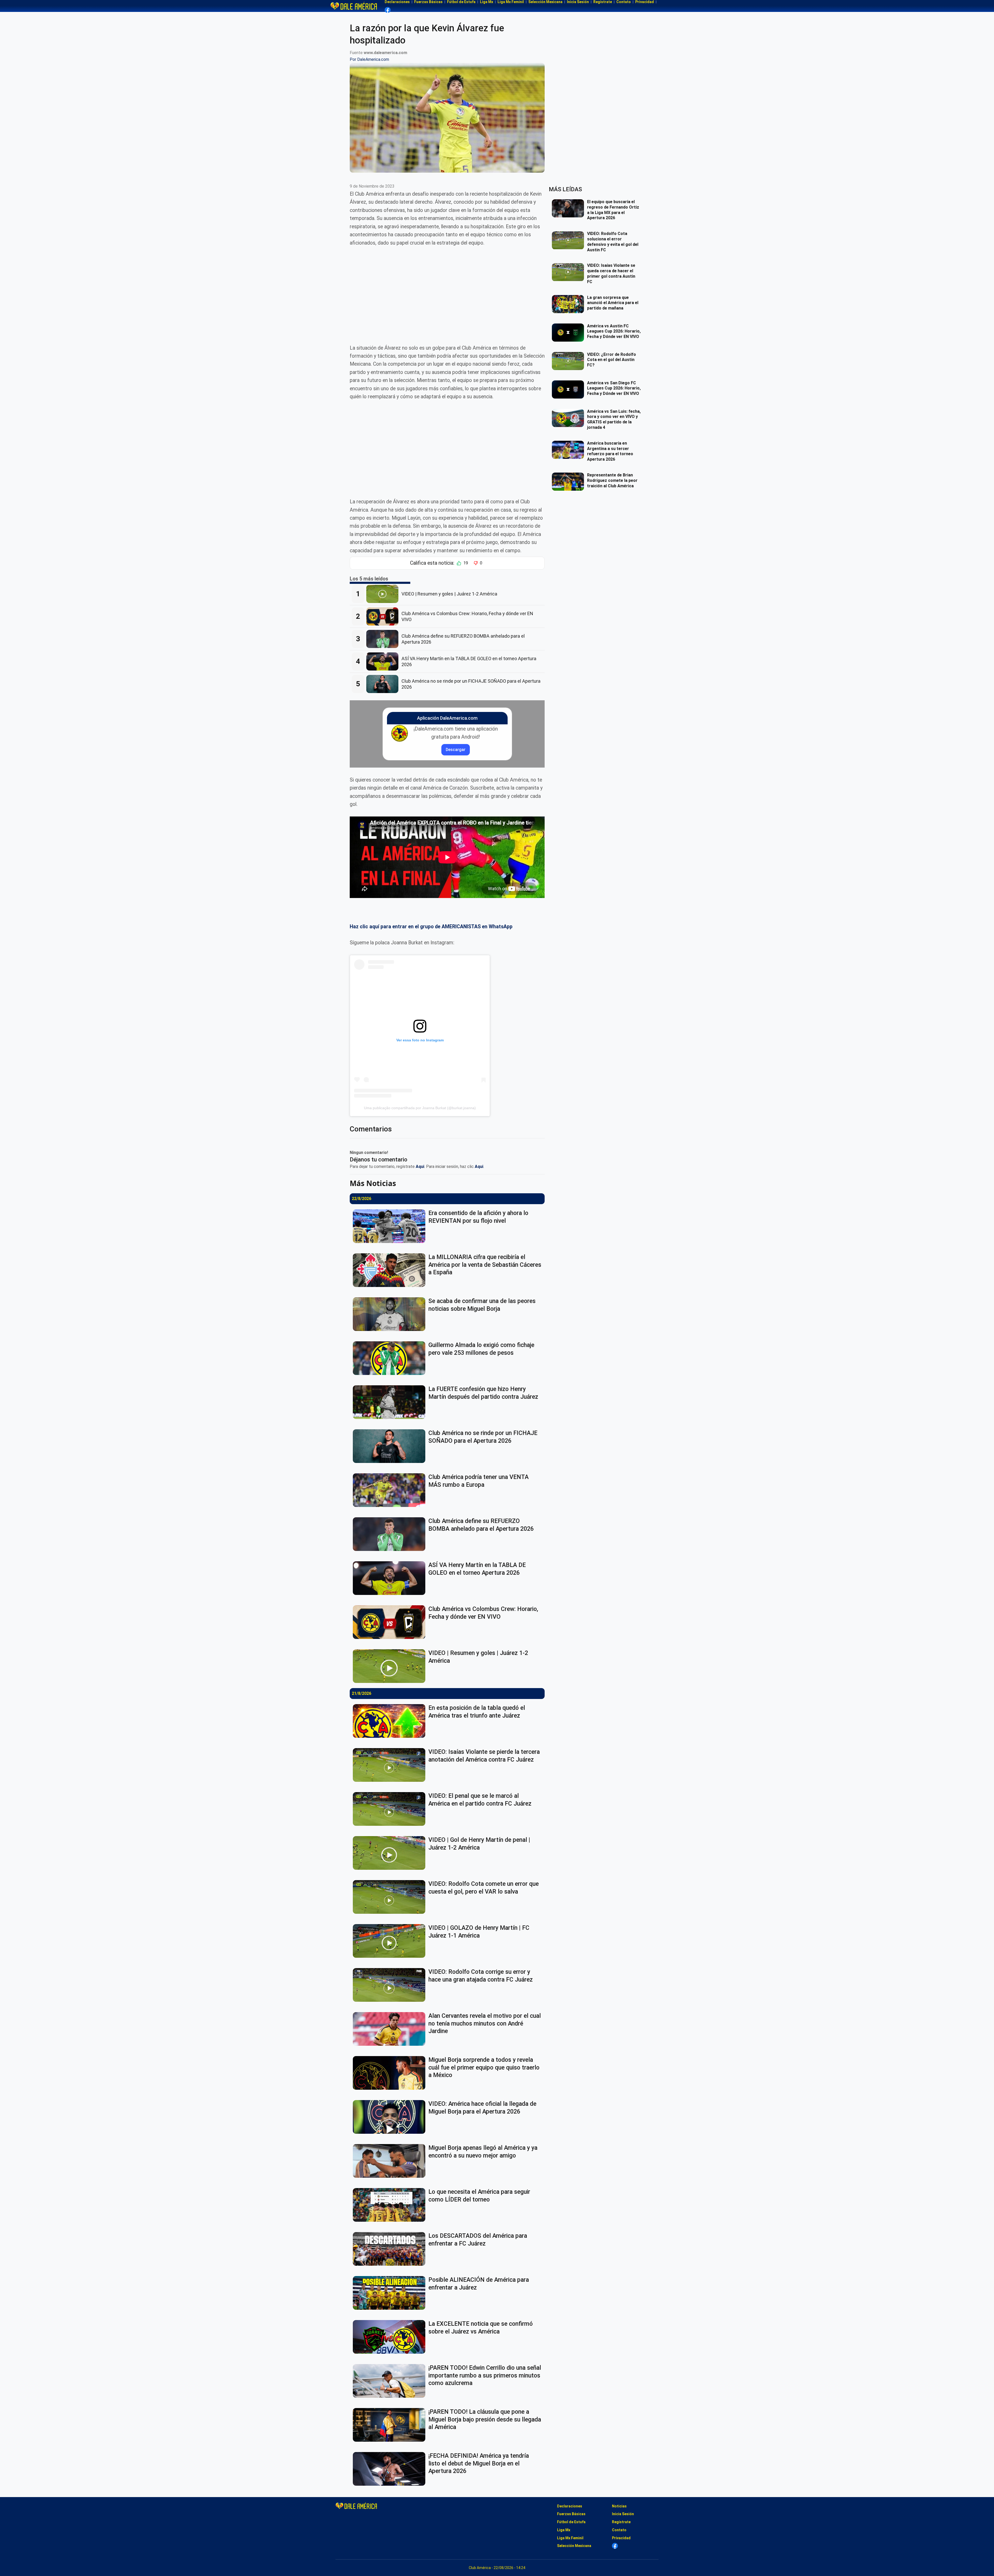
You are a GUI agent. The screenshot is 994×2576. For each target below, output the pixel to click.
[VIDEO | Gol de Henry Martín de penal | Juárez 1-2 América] (391, 1853)
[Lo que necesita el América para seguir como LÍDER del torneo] (391, 2205)
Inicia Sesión (623, 2514)
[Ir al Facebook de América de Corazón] (388, 10)
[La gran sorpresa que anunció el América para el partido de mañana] (569, 304)
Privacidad (621, 2538)
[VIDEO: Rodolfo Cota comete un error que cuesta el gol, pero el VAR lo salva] (391, 1897)
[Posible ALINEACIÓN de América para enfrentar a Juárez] (391, 2293)
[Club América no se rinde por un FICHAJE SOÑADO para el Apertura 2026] (384, 684)
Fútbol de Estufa (571, 2522)
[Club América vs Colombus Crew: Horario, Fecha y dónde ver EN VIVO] (384, 616)
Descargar (456, 750)
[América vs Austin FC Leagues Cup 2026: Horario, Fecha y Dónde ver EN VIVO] (569, 333)
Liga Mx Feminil (570, 2538)
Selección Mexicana (574, 2546)
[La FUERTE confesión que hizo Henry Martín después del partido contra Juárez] (391, 1402)
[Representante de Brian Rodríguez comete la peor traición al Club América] (569, 482)
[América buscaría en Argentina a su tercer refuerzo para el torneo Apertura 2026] (569, 450)
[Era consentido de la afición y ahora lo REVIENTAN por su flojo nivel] (391, 1226)
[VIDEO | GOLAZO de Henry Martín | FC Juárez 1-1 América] (391, 1941)
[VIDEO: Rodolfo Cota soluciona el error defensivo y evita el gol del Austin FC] (569, 240)
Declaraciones (570, 2506)
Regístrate (621, 2522)
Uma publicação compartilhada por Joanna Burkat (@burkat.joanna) (420, 1108)
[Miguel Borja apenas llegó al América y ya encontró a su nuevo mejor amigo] (391, 2161)
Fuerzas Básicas (571, 2514)
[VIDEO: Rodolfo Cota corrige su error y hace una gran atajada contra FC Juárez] (391, 1985)
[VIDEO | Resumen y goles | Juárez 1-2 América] (384, 594)
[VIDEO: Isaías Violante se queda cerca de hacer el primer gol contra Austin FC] (569, 272)
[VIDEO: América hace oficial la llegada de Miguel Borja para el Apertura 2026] (391, 2117)
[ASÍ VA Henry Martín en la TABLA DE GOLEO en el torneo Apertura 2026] (384, 661)
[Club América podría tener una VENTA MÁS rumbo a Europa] (391, 1490)
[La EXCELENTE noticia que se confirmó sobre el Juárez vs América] (391, 2337)
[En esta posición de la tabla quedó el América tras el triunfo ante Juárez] (391, 1721)
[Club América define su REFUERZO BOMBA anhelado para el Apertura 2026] (384, 639)
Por (369, 59)
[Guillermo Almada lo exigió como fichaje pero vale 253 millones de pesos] (391, 1358)
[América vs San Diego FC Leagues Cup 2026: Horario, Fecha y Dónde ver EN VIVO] (569, 389)
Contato (619, 2530)
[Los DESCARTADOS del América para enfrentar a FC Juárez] (391, 2249)
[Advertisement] (447, 291)
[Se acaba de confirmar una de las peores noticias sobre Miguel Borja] (391, 1314)
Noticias (619, 2506)
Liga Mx (564, 2530)
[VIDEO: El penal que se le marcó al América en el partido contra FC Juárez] (391, 1809)
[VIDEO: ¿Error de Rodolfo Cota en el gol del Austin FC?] (569, 361)
